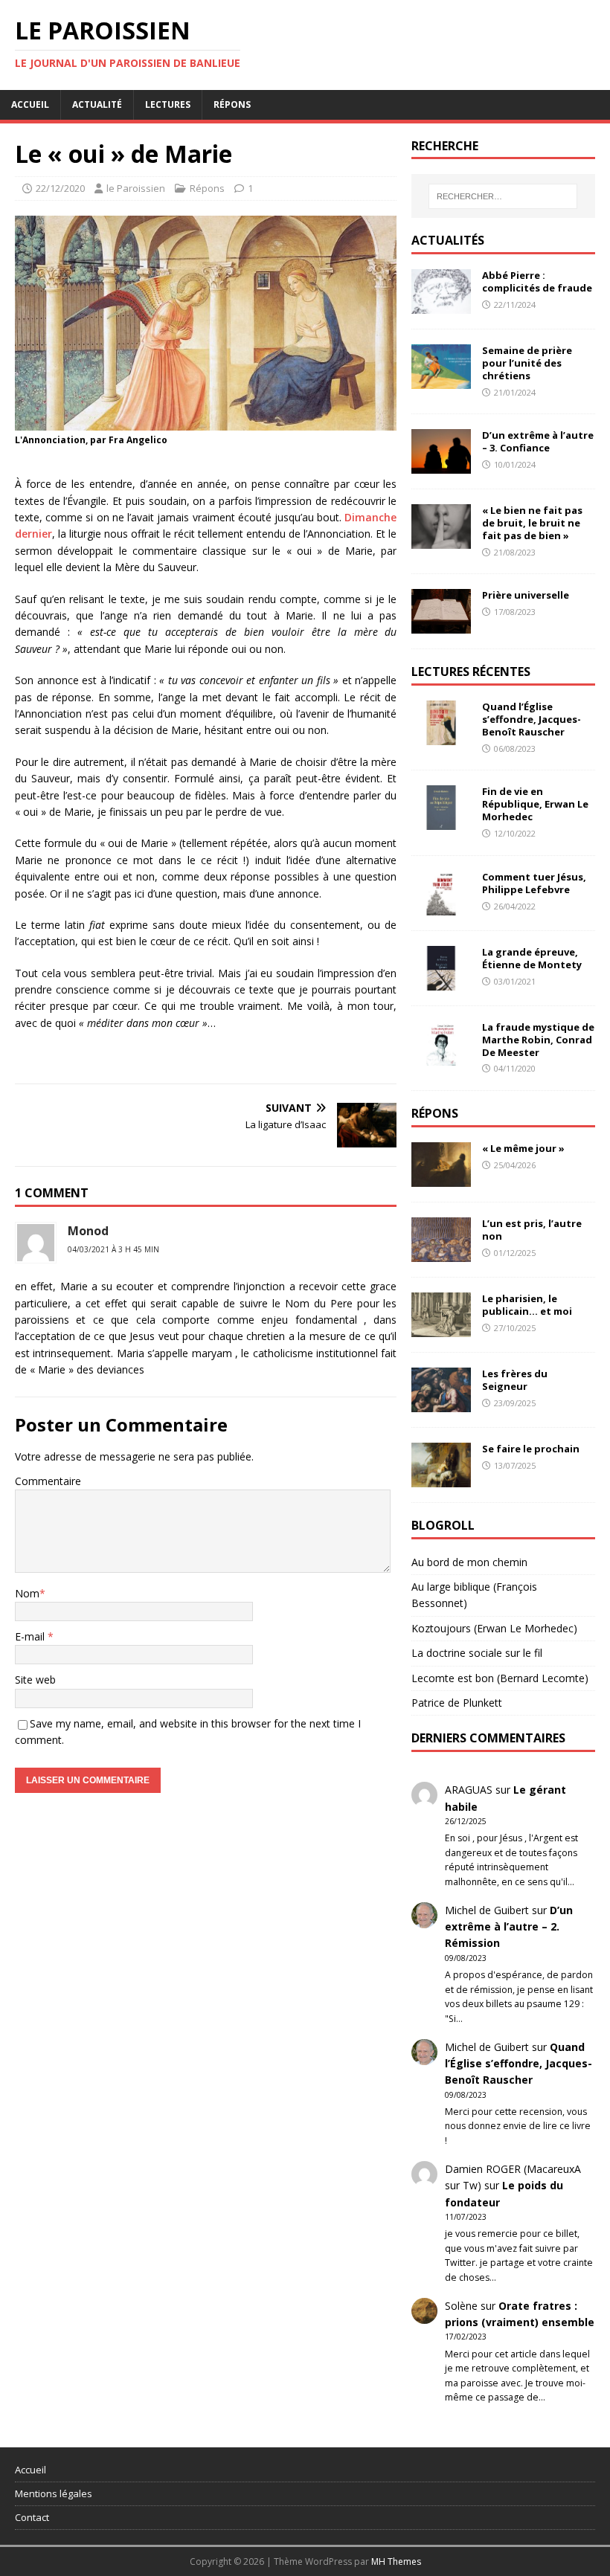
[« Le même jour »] (441, 1178)
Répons (232, 104)
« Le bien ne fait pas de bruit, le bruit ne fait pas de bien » (532, 523)
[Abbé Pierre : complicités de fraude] (441, 305)
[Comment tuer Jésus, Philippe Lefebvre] (441, 906)
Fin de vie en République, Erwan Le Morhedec (535, 804)
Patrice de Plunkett (457, 1703)
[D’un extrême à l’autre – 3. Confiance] (441, 465)
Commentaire (48, 1481)
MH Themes (396, 2561)
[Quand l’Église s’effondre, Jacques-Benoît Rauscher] (441, 737)
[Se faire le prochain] (441, 1478)
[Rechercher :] (503, 196)
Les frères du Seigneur (515, 1380)
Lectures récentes (471, 672)
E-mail (31, 1636)
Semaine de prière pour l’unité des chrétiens (527, 363)
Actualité (97, 104)
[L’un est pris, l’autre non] (441, 1253)
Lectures (168, 104)
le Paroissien (136, 188)
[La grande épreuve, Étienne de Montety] (441, 981)
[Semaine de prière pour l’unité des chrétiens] (441, 380)
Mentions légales (54, 2493)
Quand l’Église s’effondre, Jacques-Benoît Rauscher (532, 719)
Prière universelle (526, 595)
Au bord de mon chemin (469, 1562)
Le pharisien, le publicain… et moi (527, 1305)
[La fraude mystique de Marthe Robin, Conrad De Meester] (441, 1056)
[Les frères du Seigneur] (441, 1403)
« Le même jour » (523, 1148)
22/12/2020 (60, 188)
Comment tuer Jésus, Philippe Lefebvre (534, 883)
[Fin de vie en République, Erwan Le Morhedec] (441, 821)
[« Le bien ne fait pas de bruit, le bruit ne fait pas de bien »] (441, 540)
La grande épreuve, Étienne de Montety (532, 958)
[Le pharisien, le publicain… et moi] (441, 1328)
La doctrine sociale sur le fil (477, 1653)
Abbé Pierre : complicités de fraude (537, 281)
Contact (32, 2517)
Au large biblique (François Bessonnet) (474, 1595)
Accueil (30, 104)
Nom (27, 1593)
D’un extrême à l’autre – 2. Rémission (509, 1927)
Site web (35, 1680)
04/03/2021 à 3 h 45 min (113, 1249)
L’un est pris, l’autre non (532, 1230)
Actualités (448, 240)
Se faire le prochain (531, 1449)
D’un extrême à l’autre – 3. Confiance (538, 441)
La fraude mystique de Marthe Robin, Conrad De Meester (538, 1040)
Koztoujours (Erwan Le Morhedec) (494, 1628)
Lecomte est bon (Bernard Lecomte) (500, 1678)
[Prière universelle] (441, 625)
